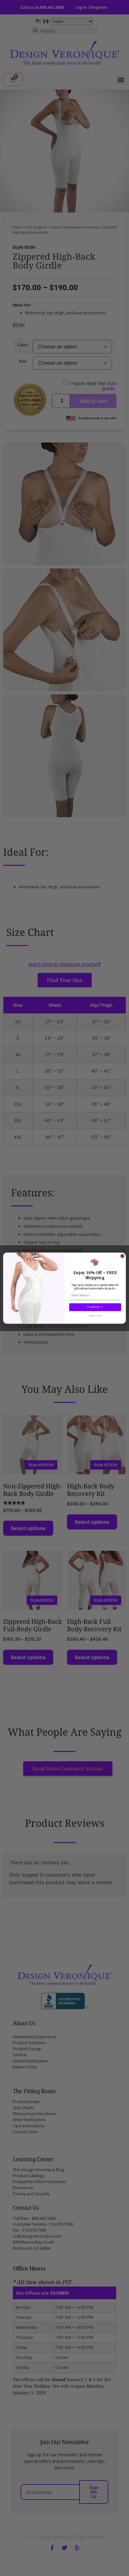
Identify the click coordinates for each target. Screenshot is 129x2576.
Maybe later (95, 1316)
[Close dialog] (122, 1256)
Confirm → (95, 1307)
